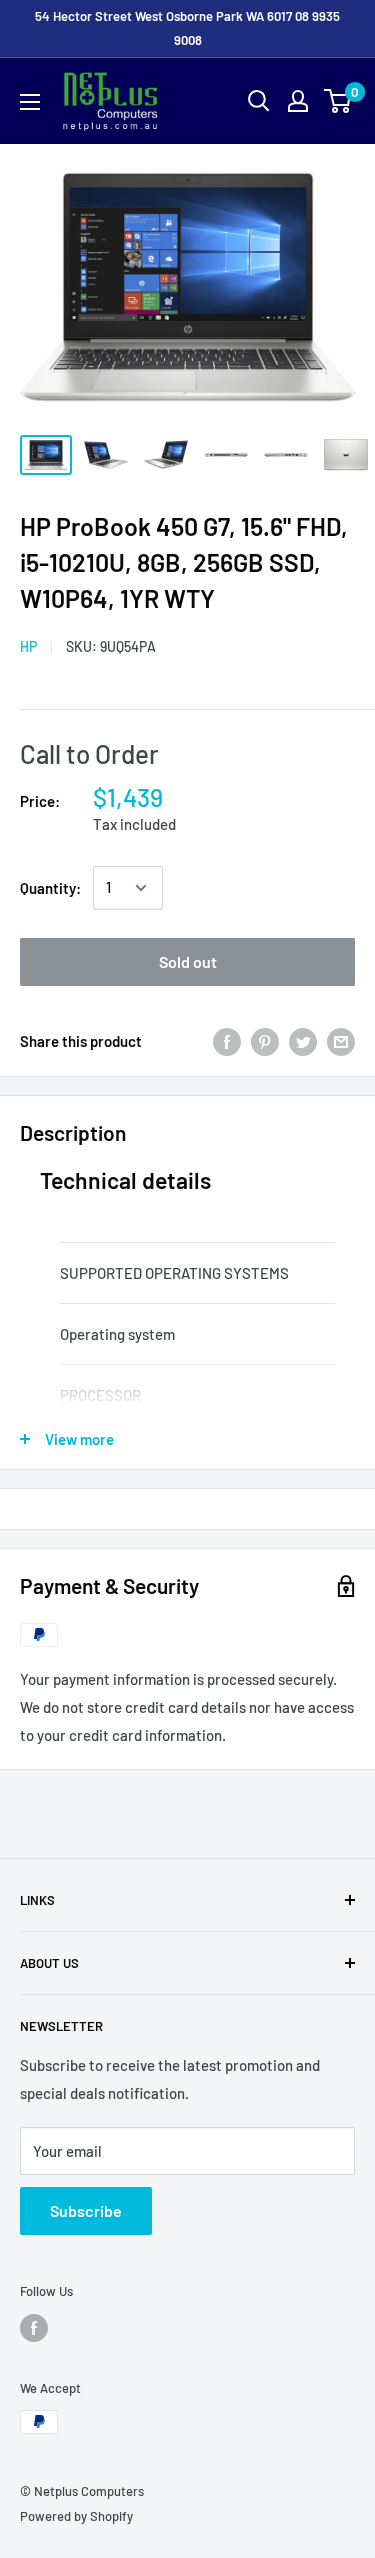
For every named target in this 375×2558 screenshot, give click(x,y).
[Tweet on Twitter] (303, 1041)
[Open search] (259, 101)
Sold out (188, 961)
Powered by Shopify (76, 2516)
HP (28, 646)
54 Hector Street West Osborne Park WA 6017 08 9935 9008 (187, 28)
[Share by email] (341, 1041)
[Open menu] (30, 102)
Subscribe (86, 2210)
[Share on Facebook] (227, 1041)
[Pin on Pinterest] (265, 1041)
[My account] (298, 101)
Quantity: (50, 888)
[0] (338, 101)
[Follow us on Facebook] (34, 2328)
